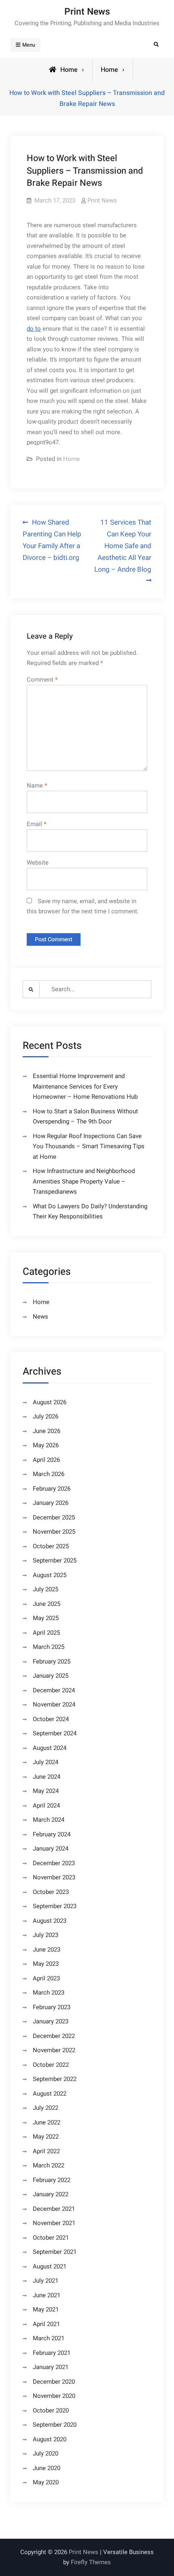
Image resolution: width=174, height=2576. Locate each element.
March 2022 (49, 2165)
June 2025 (47, 1604)
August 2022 (50, 2094)
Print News (87, 12)
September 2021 (55, 2252)
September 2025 (55, 1560)
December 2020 (54, 2382)
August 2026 (50, 1402)
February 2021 (52, 2353)
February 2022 (52, 2180)
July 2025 (46, 1589)
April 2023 (46, 1978)
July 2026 (46, 1416)
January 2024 (51, 1849)
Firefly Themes (91, 2562)
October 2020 (51, 2410)
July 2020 (46, 2453)
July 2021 (46, 2281)
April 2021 (46, 2324)
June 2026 (47, 1431)
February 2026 (52, 1489)
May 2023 (46, 1964)
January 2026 (51, 1503)
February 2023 (52, 2007)
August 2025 (50, 1575)
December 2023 (54, 1863)
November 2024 (54, 1704)
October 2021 (51, 2238)
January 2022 (51, 2194)
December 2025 (54, 1517)
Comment (42, 680)
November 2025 (54, 1532)
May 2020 (46, 2482)
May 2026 (46, 1445)
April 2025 (46, 1633)
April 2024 (46, 1806)
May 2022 (46, 2137)
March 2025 (49, 1647)
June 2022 (47, 2122)
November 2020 (54, 2396)
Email (36, 824)
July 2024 (46, 1762)
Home (109, 70)
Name (37, 785)
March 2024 (49, 1820)
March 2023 (49, 1993)
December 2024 (54, 1690)
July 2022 (46, 2108)
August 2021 (50, 2266)
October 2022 (51, 2065)
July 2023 (46, 1935)
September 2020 (55, 2425)
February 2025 (52, 1661)
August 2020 (50, 2439)
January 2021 (51, 2367)
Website (38, 863)
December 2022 (54, 2036)
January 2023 (51, 2021)
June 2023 (47, 1950)
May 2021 (46, 2309)
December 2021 (54, 2209)
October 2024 (51, 1719)
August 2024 (50, 1748)
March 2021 (49, 2338)
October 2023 (51, 1892)
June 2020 (47, 2468)
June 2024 (47, 1777)
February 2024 (52, 1834)
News (40, 1317)
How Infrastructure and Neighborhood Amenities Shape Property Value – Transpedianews (84, 1181)
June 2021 (47, 2295)
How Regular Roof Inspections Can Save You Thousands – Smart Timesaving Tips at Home (89, 1146)
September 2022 (55, 2079)
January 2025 (51, 1676)
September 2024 (55, 1733)
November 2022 (54, 2050)
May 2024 (46, 1791)
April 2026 (46, 1460)
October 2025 (51, 1546)
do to (34, 329)
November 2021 (54, 2223)
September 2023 (55, 1906)
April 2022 (46, 2151)
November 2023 (54, 1877)
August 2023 (50, 1921)
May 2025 (46, 1618)
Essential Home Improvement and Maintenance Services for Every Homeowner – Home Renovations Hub (85, 1086)
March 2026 (49, 1474)
